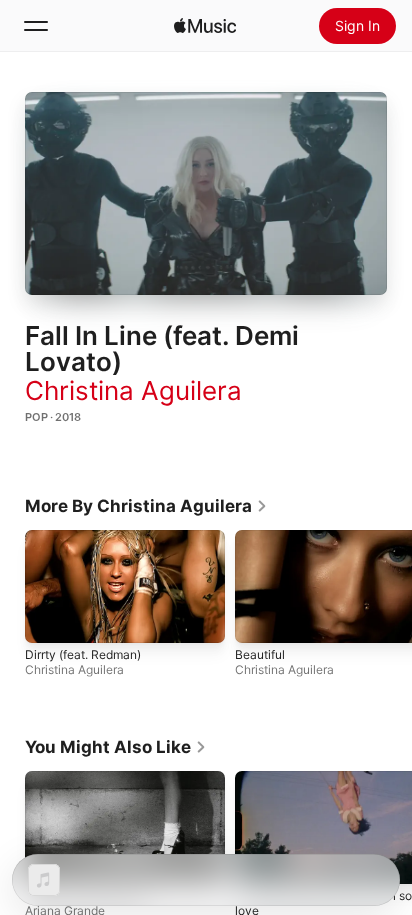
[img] (205, 26)
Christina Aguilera (133, 390)
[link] (146, 506)
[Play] (206, 194)
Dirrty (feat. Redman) (83, 654)
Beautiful (260, 654)
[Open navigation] (36, 26)
